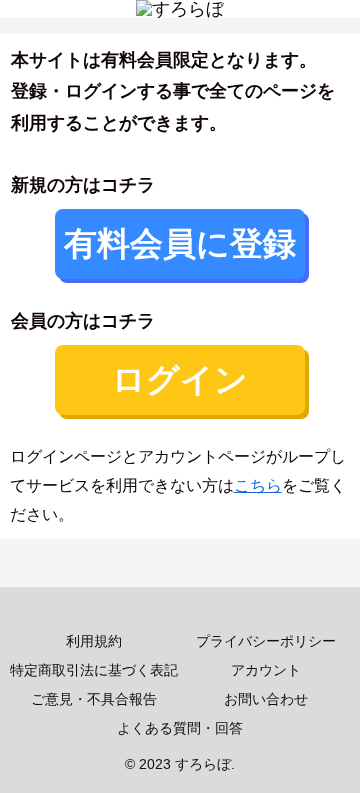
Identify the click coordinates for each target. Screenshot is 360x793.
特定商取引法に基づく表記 (94, 670)
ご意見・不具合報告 (94, 699)
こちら (258, 485)
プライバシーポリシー (266, 641)
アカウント (266, 670)
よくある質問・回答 (180, 728)
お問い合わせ (266, 699)
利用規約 (94, 641)
